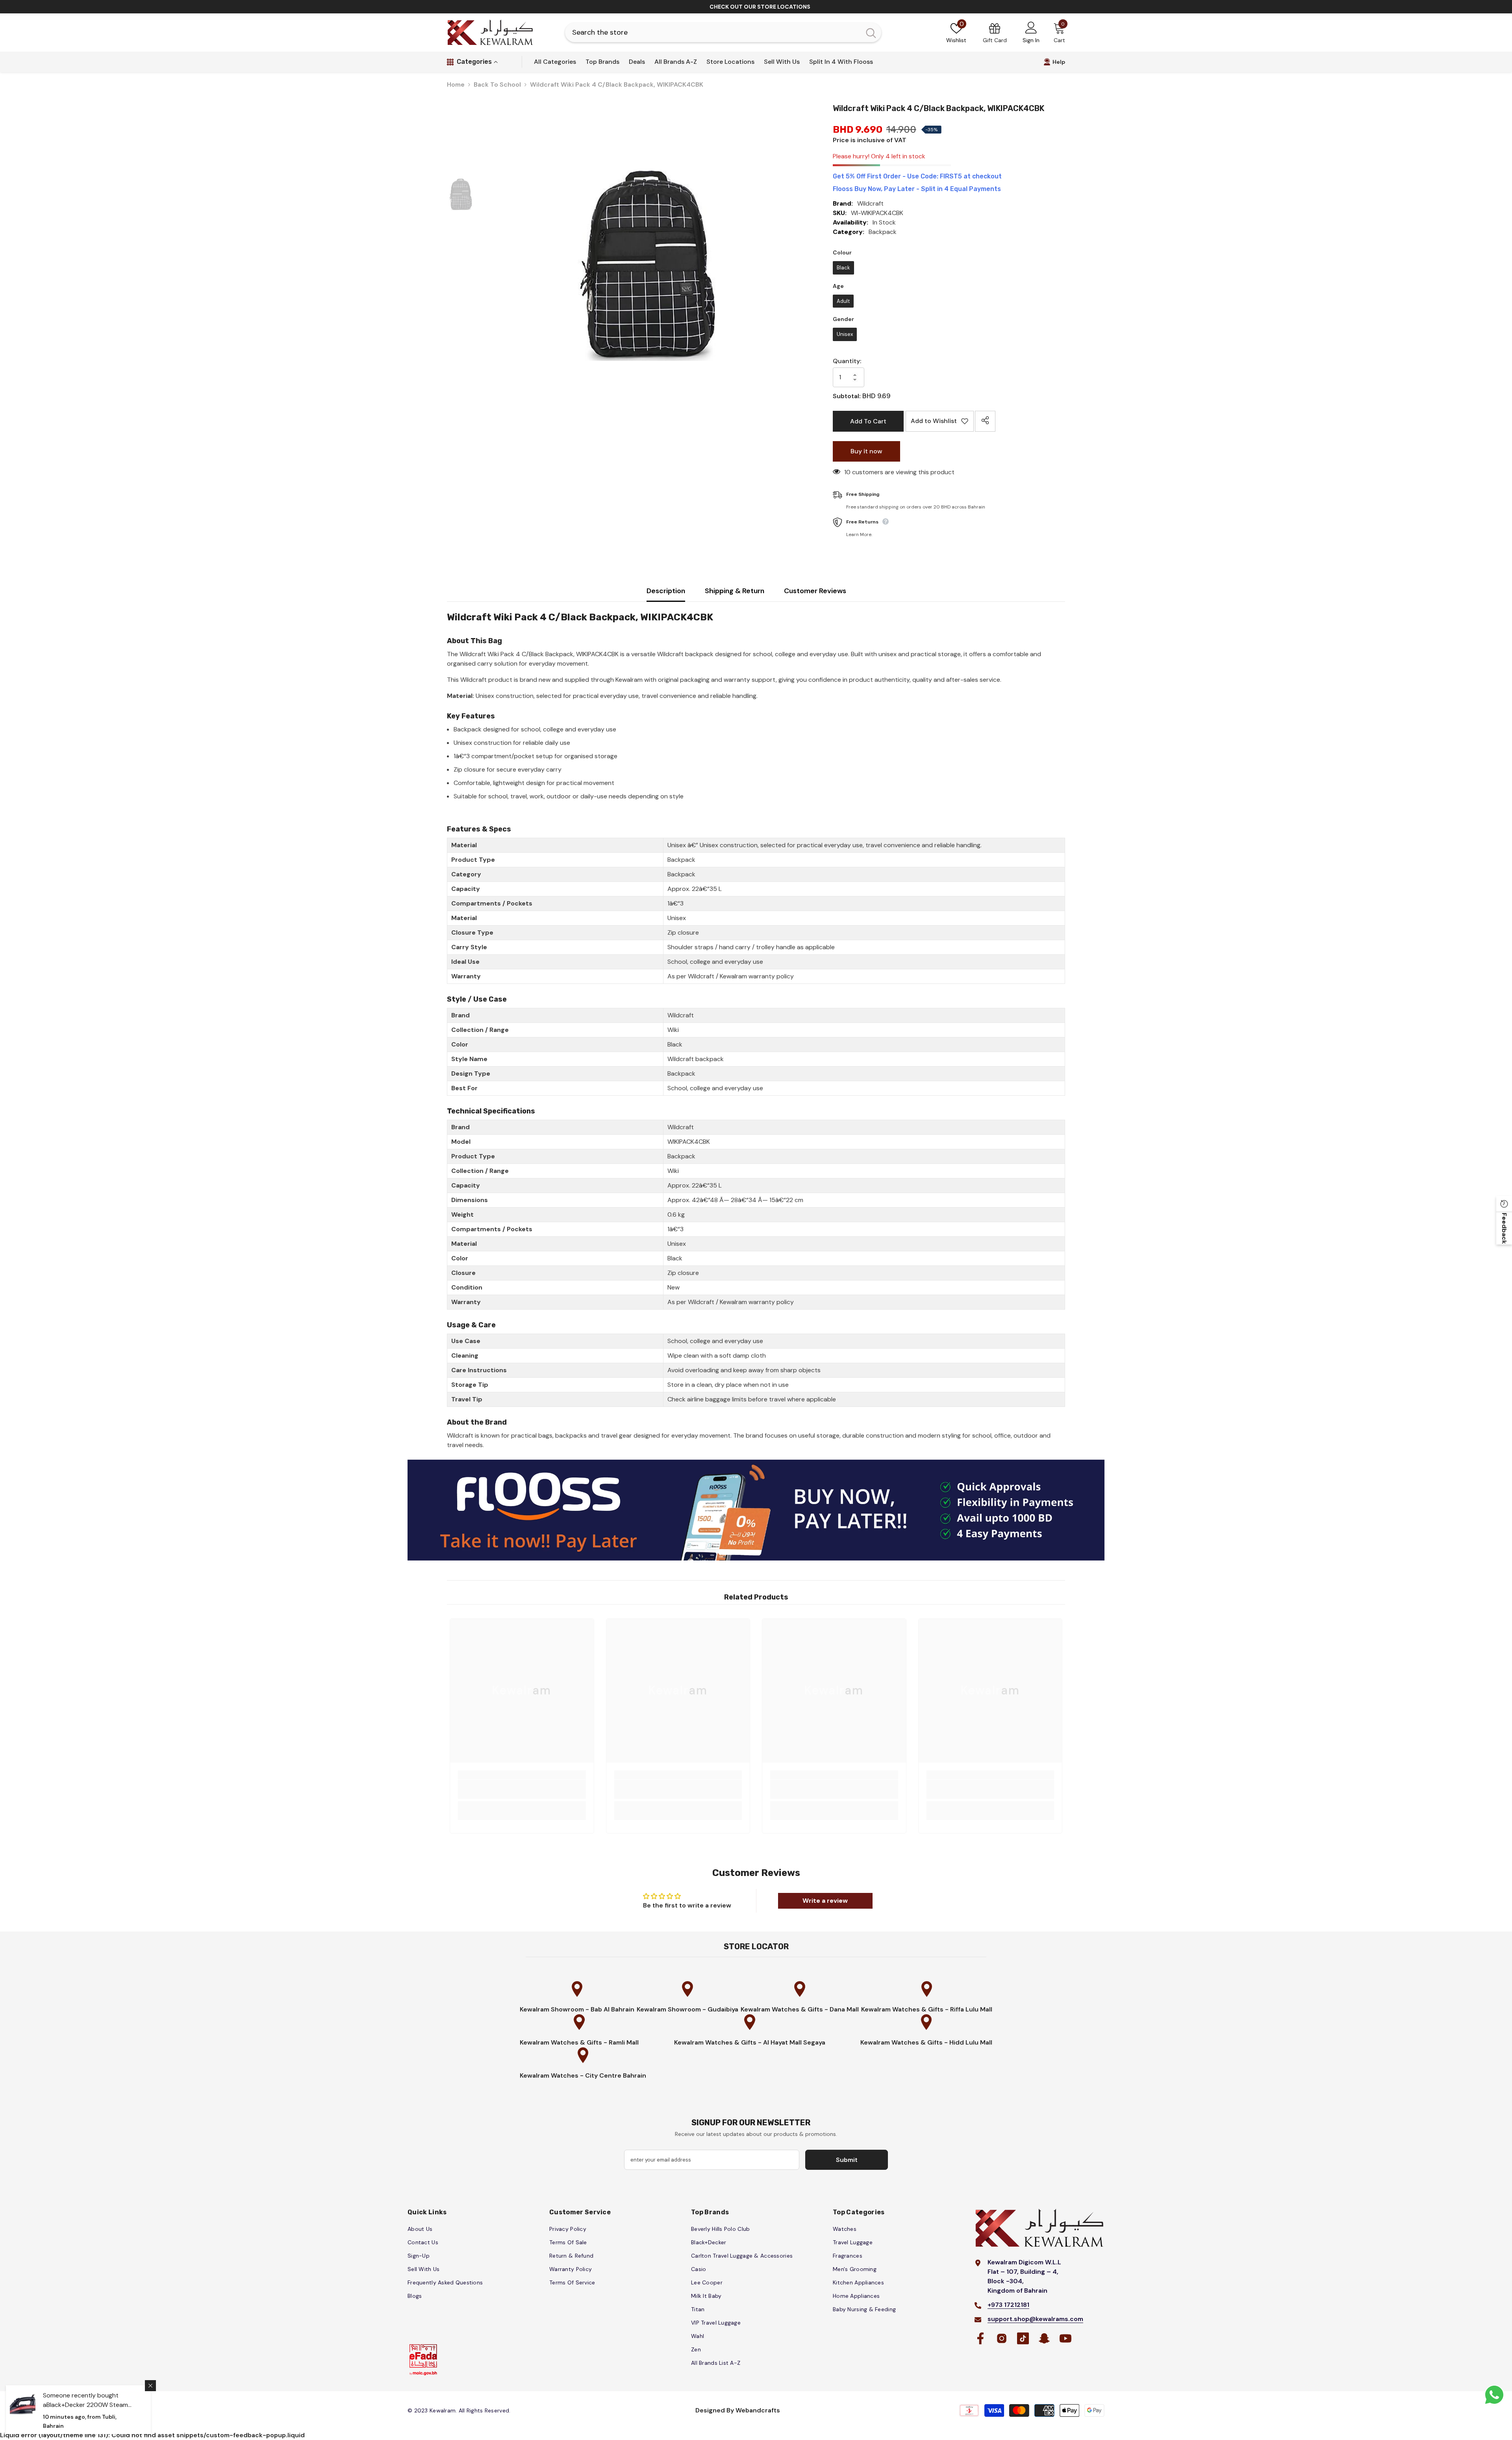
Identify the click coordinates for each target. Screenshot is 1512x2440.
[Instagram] (740, 1264)
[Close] (844, 1132)
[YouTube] (787, 1264)
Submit (756, 1232)
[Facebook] (724, 1264)
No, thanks (760, 1282)
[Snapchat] (772, 1264)
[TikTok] (756, 1264)
